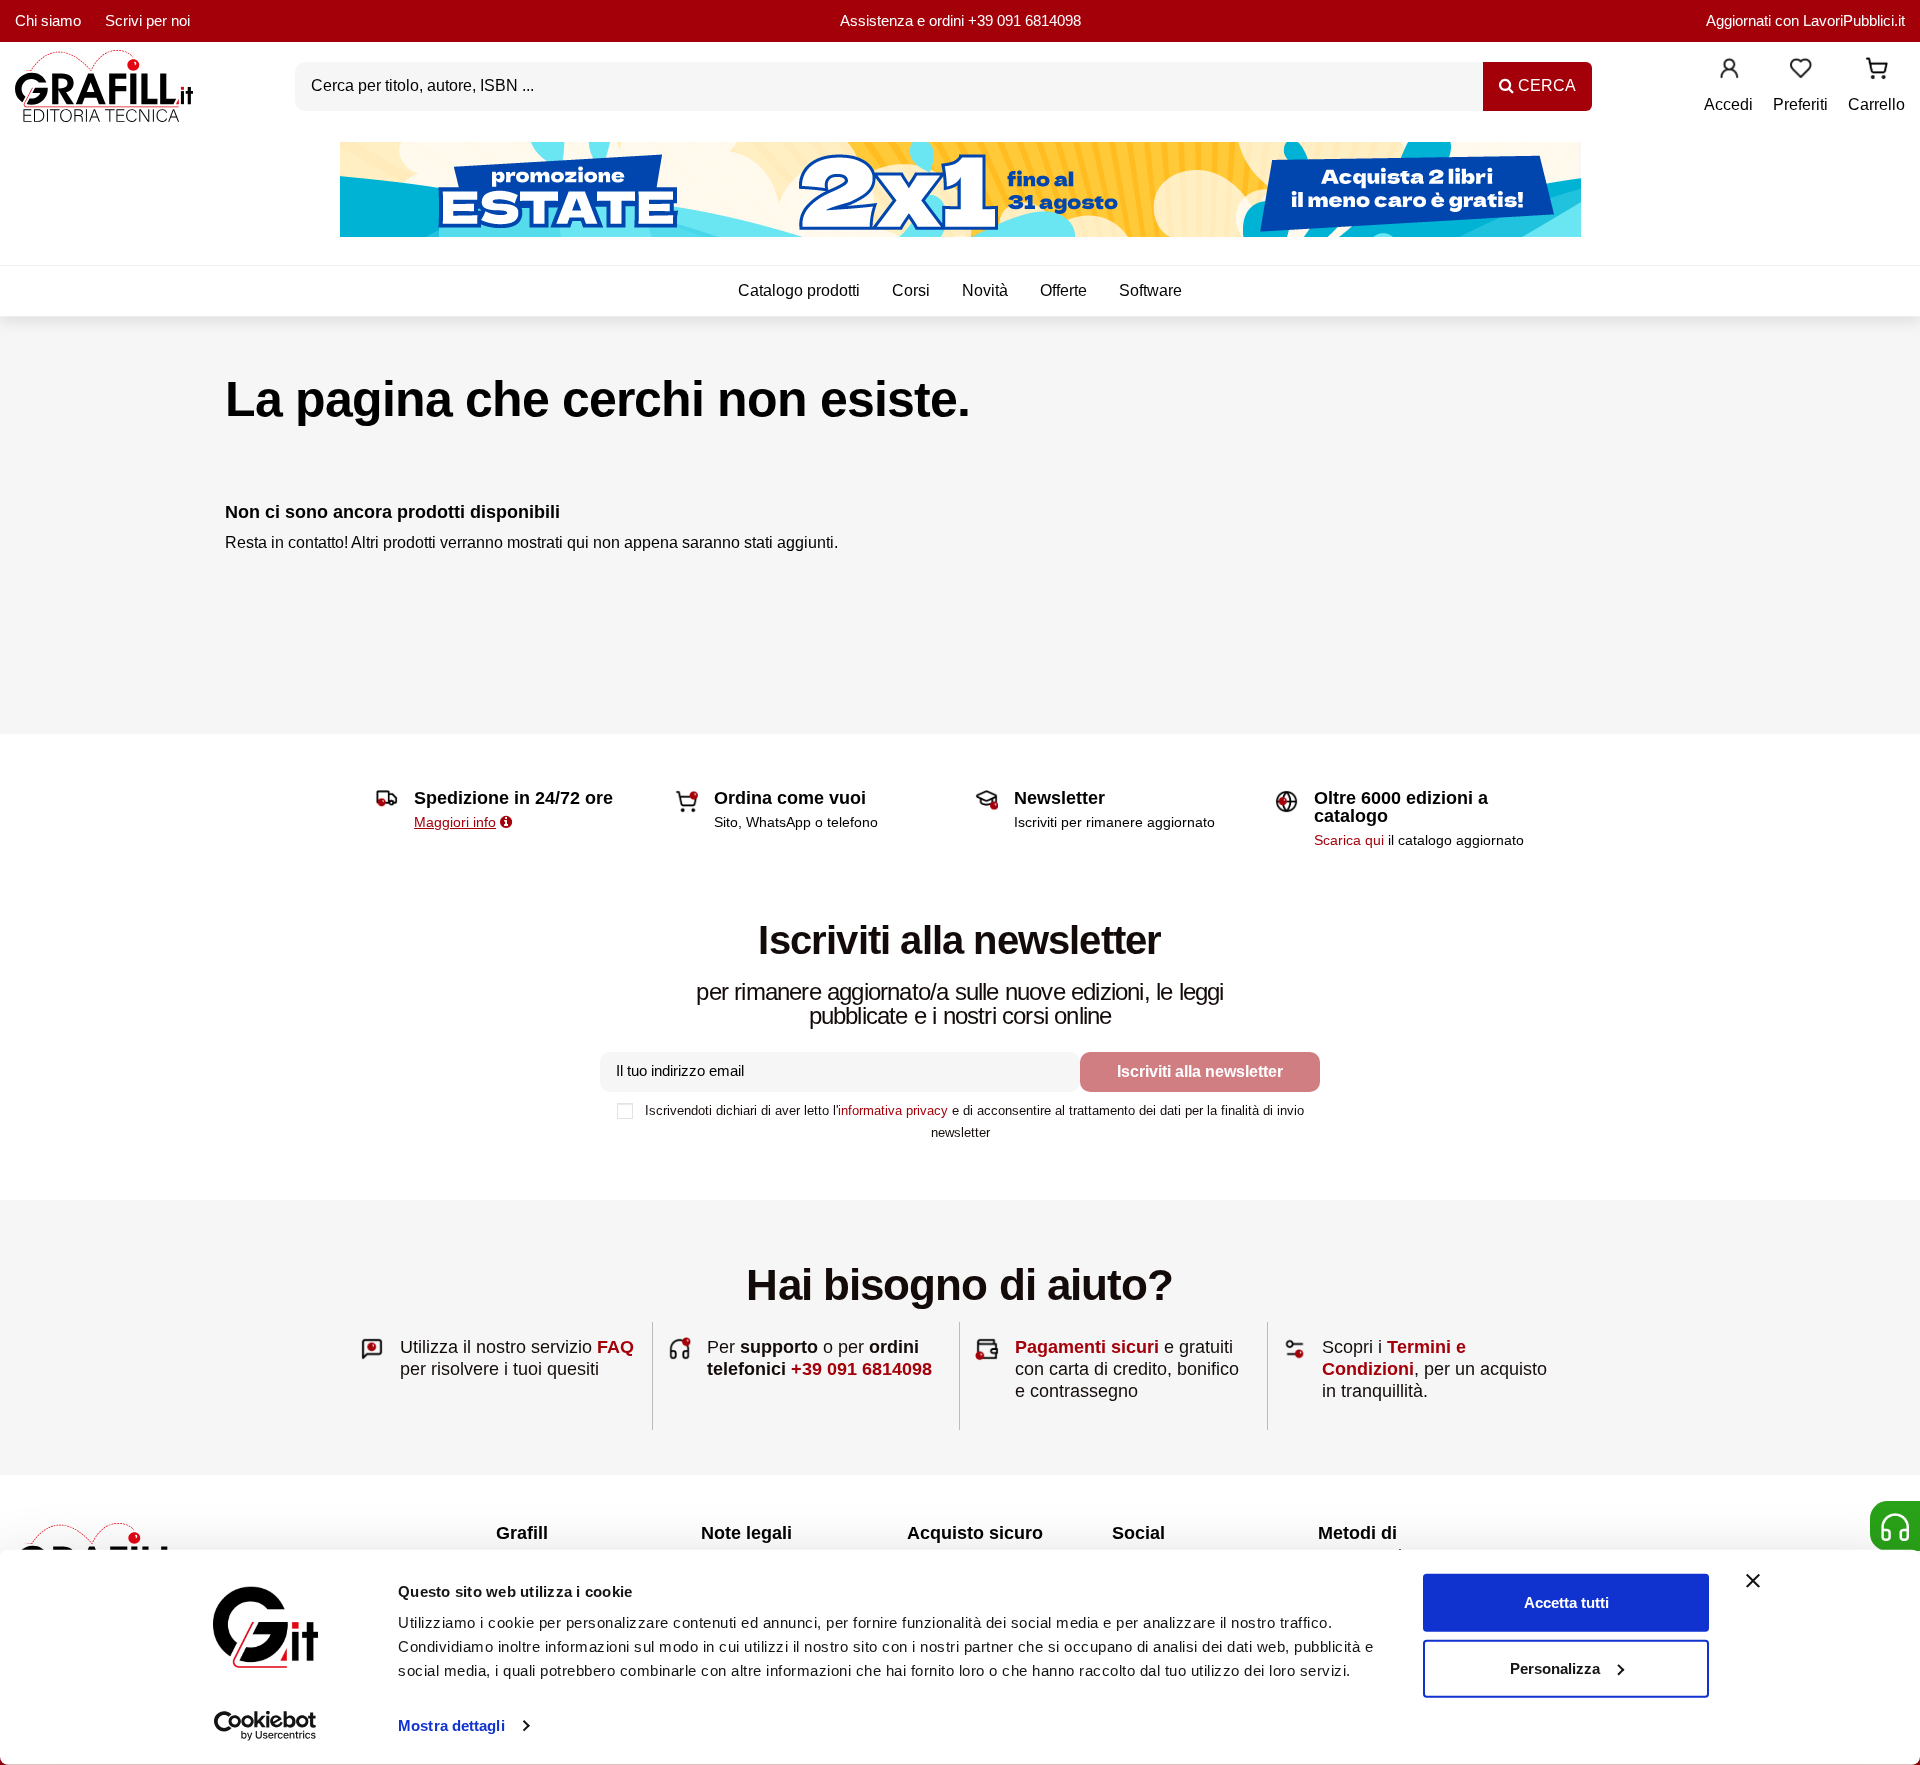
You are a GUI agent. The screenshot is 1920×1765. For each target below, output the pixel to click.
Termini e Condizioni (1394, 1358)
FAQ (615, 1347)
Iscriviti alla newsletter (1200, 1071)
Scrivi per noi (147, 20)
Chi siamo (48, 20)
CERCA (1545, 85)
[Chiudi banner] (1753, 1581)
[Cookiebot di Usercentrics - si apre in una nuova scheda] (265, 1726)
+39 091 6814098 (1024, 20)
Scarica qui (1349, 840)
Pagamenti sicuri (1087, 1347)
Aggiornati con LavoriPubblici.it (1805, 20)
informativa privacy (893, 1110)
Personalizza (1555, 1667)
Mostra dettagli (451, 1725)
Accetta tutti (1566, 1602)
